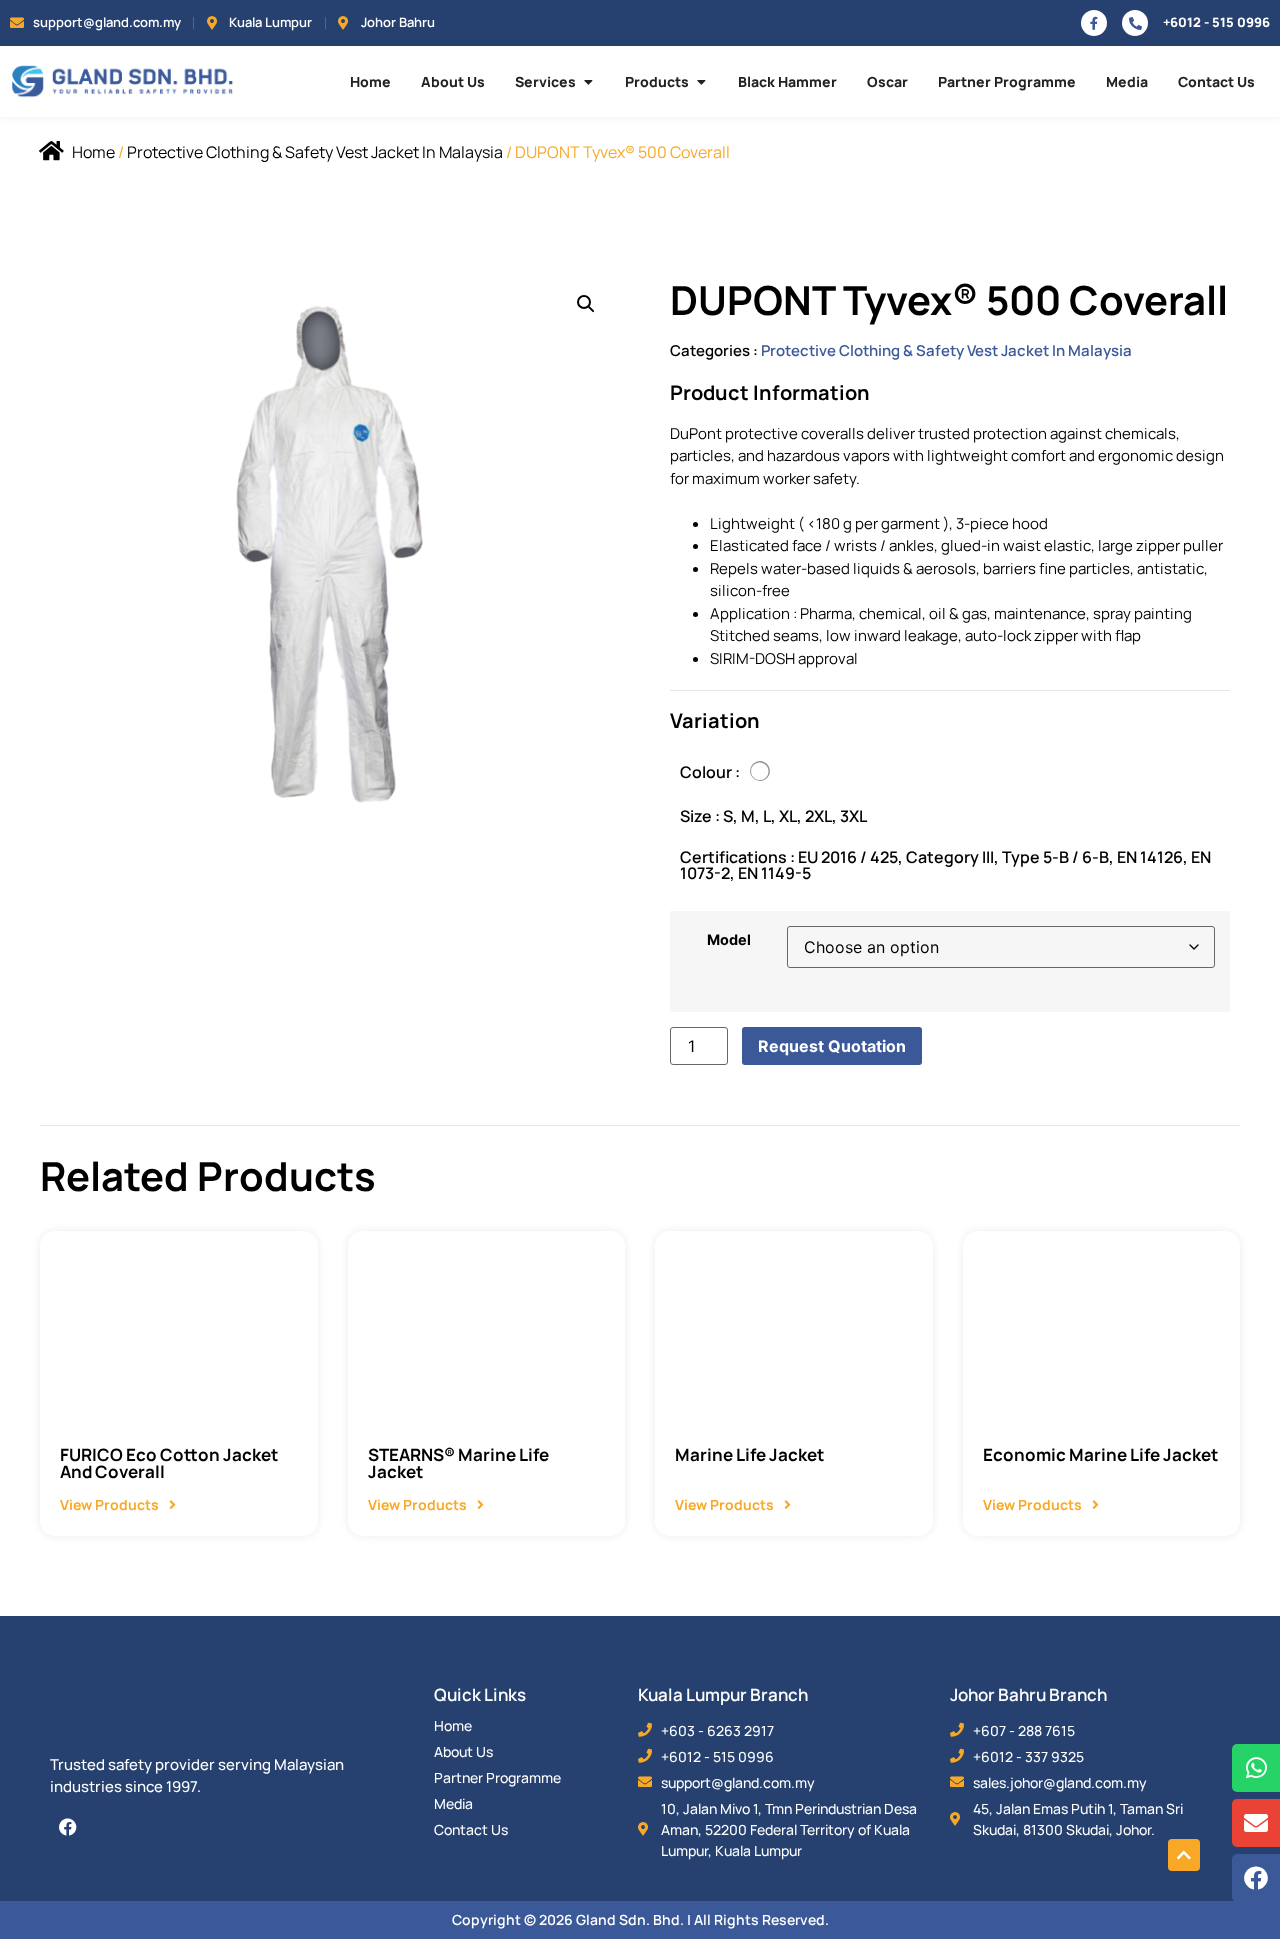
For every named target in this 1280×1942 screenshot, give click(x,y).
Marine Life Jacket (749, 1454)
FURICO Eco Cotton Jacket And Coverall (169, 1463)
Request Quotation (832, 1046)
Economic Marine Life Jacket (1100, 1454)
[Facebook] (68, 1827)
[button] (586, 304)
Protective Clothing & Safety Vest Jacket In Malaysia (315, 152)
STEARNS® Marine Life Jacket (458, 1463)
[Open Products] (701, 81)
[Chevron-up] (1184, 1855)
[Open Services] (588, 81)
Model (729, 940)
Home (93, 152)
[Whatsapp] (1256, 1768)
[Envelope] (1256, 1823)
